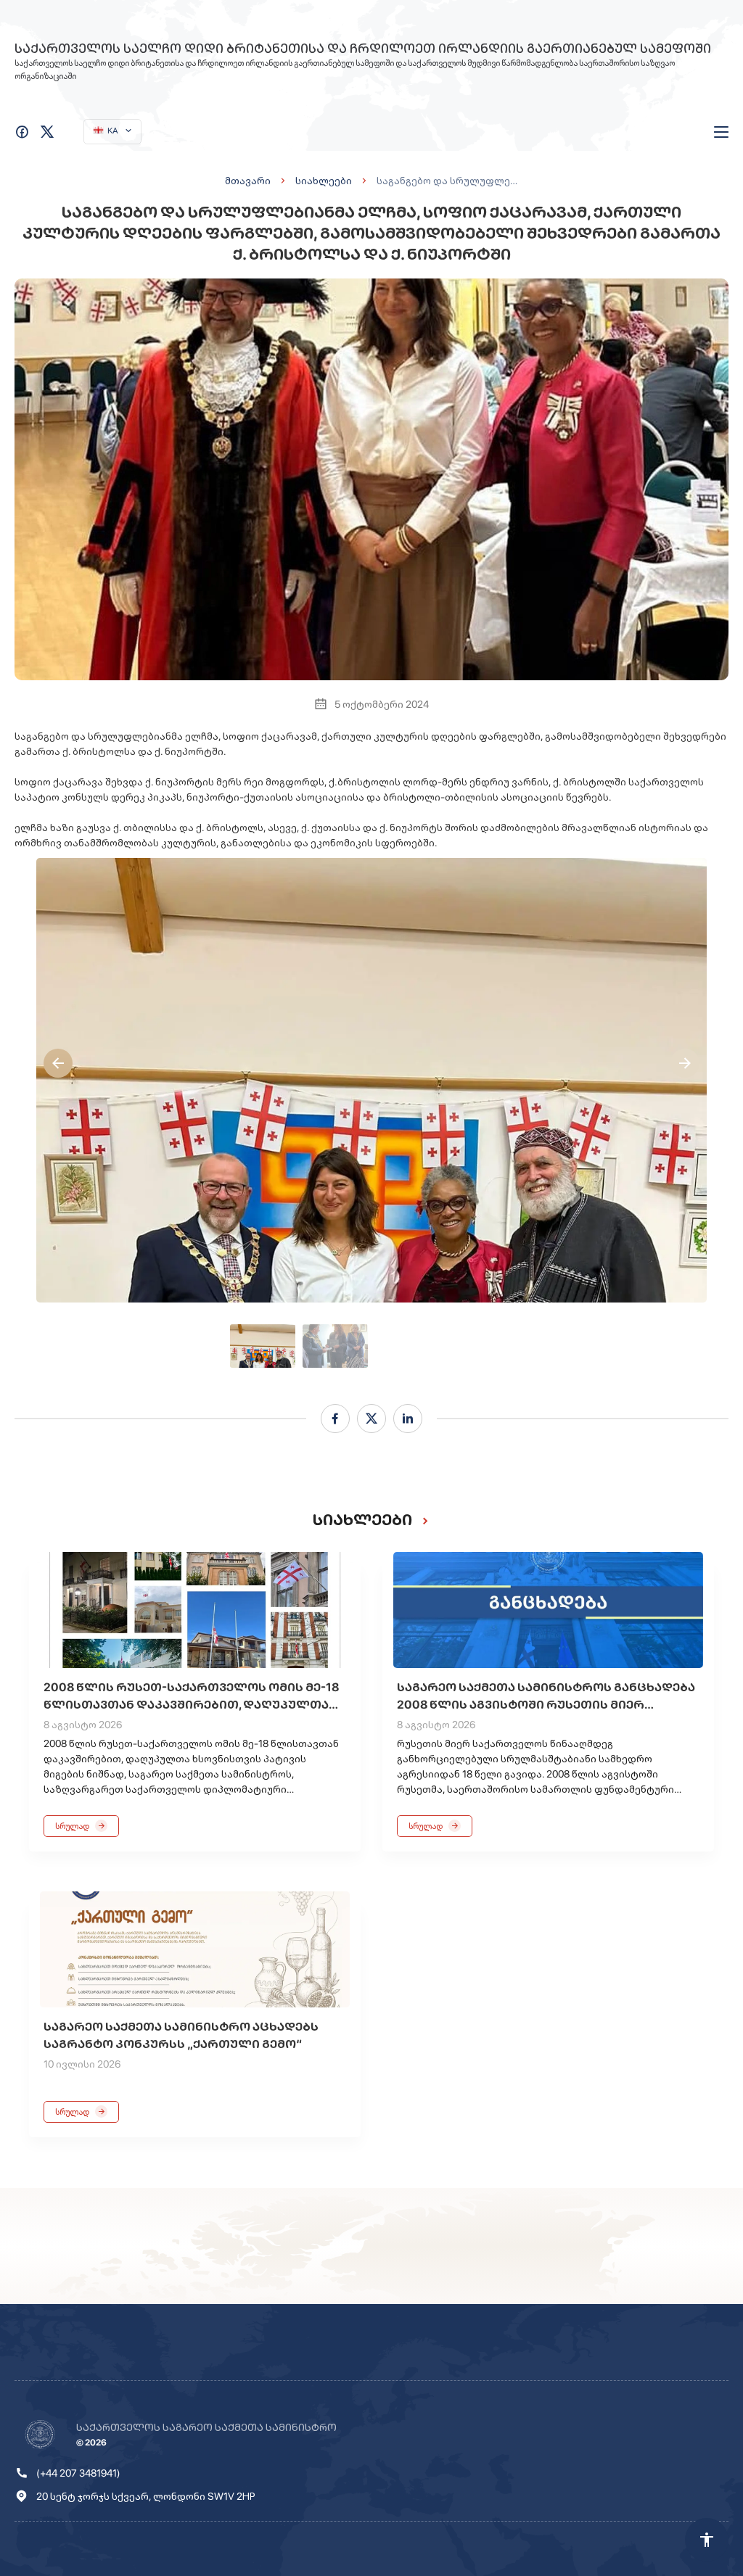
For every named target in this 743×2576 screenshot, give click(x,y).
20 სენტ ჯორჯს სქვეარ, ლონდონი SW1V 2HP (146, 2496)
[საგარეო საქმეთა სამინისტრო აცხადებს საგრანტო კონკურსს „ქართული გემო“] (195, 1949)
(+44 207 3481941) (78, 2473)
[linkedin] (408, 1419)
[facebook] (335, 1419)
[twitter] (371, 1419)
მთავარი (248, 181)
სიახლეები (324, 181)
